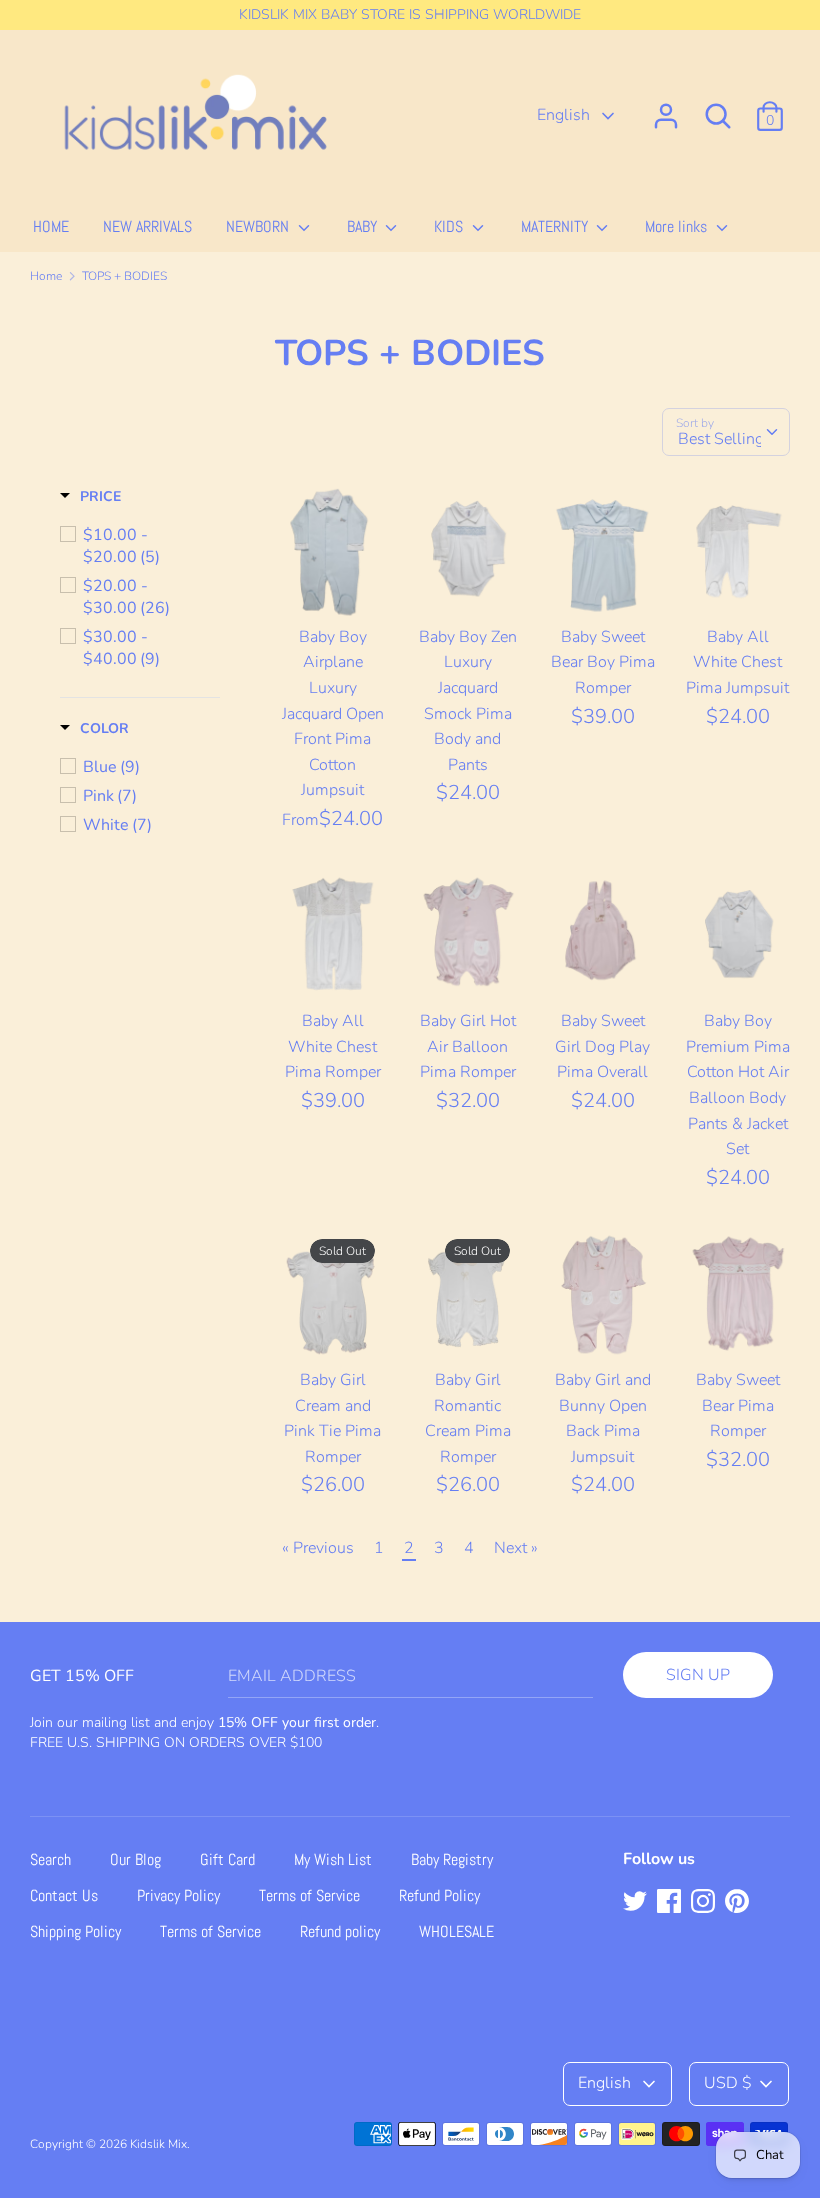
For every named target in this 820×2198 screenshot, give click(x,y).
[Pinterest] (739, 1903)
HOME (51, 226)
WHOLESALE (456, 1931)
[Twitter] (637, 1903)
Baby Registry (452, 1859)
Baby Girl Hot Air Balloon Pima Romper (468, 1046)
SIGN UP (698, 1675)
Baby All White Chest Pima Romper (333, 1046)
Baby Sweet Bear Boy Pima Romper (603, 662)
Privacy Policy (178, 1895)
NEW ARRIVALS (147, 226)
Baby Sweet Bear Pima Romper (738, 1405)
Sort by (695, 423)
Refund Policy (439, 1895)
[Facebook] (671, 1903)
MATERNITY (556, 226)
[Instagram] (705, 1903)
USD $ (728, 2083)
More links (678, 226)
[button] (90, 497)
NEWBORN (259, 226)
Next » (516, 1548)
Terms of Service (309, 1895)
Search (50, 1859)
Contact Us (64, 1895)
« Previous (318, 1548)
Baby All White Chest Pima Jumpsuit (737, 662)
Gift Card (227, 1859)
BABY (364, 226)
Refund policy (340, 1931)
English (565, 115)
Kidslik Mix (158, 2144)
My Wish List (333, 1859)
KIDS (450, 226)
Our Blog (135, 1859)
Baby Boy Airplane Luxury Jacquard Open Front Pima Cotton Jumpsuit (333, 714)
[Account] (666, 108)
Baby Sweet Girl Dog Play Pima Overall (602, 1046)
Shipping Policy (75, 1931)
